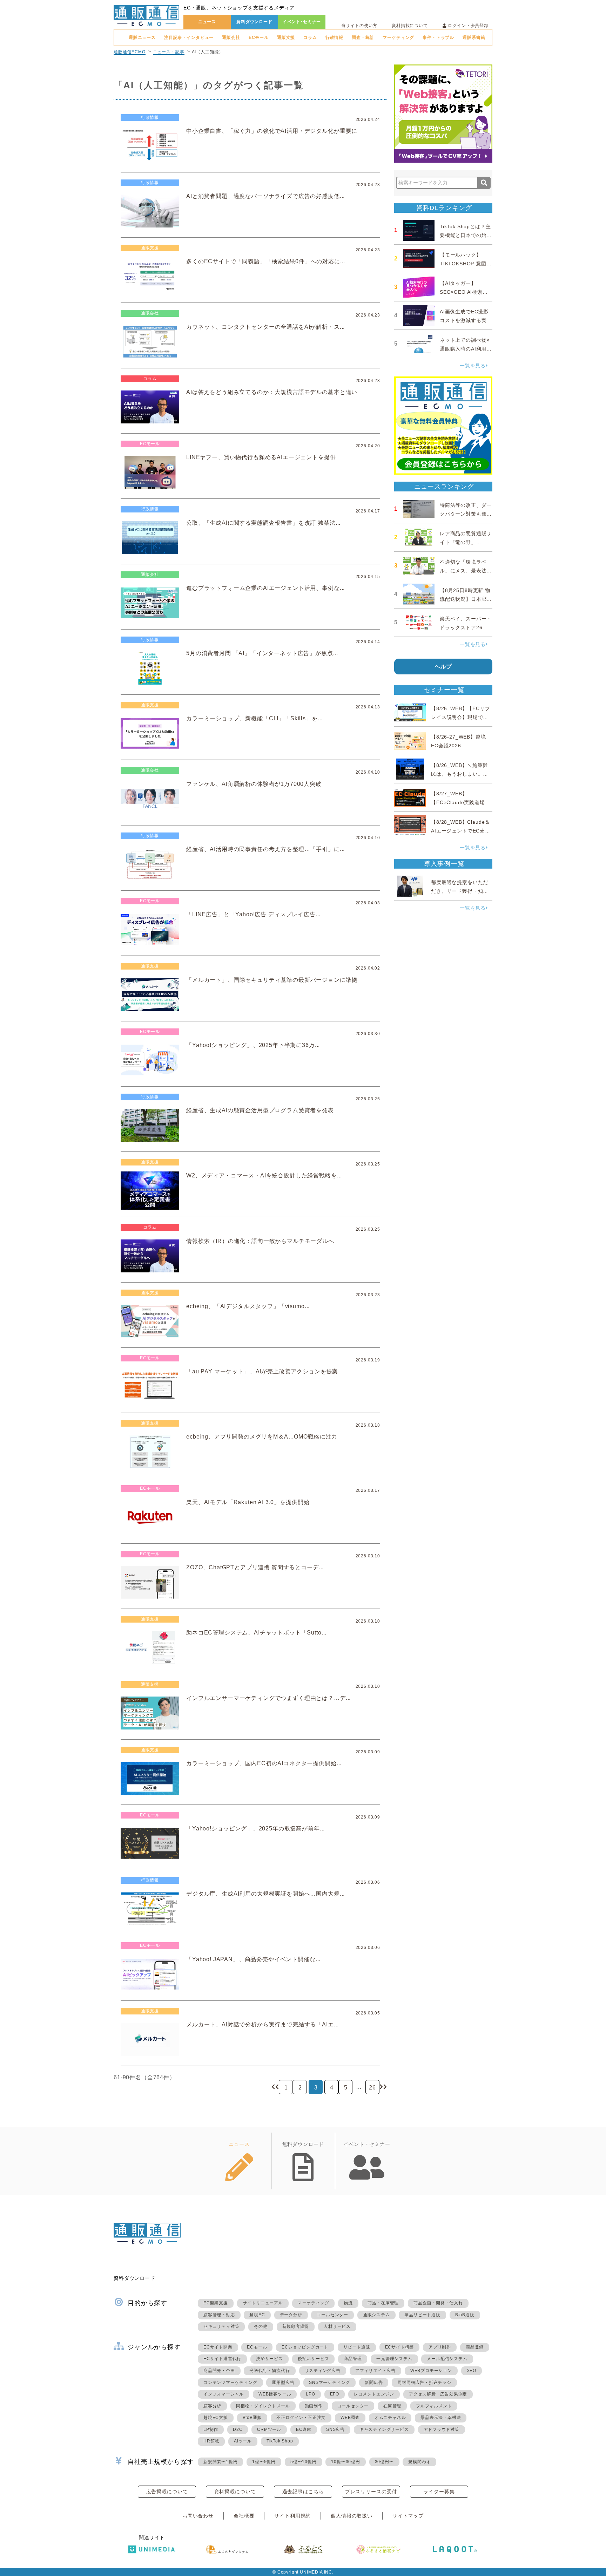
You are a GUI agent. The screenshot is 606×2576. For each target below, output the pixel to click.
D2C (238, 2429)
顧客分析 (212, 2406)
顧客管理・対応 (219, 2315)
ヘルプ (443, 667)
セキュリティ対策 (221, 2326)
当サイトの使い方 (359, 26)
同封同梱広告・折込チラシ (424, 2383)
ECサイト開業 (218, 2347)
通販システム (376, 2315)
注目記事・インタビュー (189, 38)
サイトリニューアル (263, 2303)
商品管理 (353, 2359)
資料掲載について (410, 26)
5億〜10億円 (304, 2462)
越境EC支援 (216, 2418)
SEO (472, 2371)
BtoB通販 (465, 2315)
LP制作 (211, 2429)
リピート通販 (357, 2347)
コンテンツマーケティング (230, 2383)
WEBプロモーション (431, 2371)
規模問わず (419, 2462)
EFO (335, 2394)
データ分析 (291, 2315)
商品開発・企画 (219, 2371)
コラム (310, 38)
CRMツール (269, 2429)
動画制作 (314, 2406)
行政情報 (334, 38)
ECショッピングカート (305, 2347)
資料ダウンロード (254, 22)
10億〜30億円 (345, 2462)
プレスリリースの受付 (371, 2492)
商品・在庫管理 (383, 2303)
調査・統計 (363, 38)
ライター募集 (439, 2492)
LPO (310, 2394)
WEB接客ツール (275, 2394)
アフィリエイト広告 (375, 2371)
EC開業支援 (216, 2303)
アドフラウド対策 (442, 2429)
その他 (261, 2326)
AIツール (243, 2441)
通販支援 (286, 38)
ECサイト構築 (400, 2347)
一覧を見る (473, 366)
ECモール (259, 38)
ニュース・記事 (169, 52)
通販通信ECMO (130, 52)
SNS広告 (335, 2429)
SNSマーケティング (329, 2383)
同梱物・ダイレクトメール (263, 2406)
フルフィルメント (434, 2406)
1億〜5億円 (264, 2462)
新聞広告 (374, 2383)
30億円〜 (384, 2462)
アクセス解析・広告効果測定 (438, 2394)
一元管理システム (394, 2359)
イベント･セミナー (302, 22)
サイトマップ (408, 2516)
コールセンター (332, 2315)
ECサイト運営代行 (222, 2359)
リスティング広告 (323, 2371)
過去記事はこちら (303, 2492)
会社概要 (244, 2516)
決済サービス (270, 2359)
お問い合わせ (198, 2516)
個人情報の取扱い (352, 2516)
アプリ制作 (440, 2347)
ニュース (207, 22)
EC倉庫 (304, 2429)
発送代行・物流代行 (270, 2371)
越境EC (257, 2315)
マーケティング (398, 38)
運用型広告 (283, 2383)
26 (372, 2088)
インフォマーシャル (224, 2394)
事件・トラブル (438, 38)
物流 (348, 2303)
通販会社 (231, 38)
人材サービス (337, 2326)
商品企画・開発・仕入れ (438, 2303)
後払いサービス (314, 2359)
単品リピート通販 (422, 2315)
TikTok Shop (280, 2441)
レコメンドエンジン (374, 2394)
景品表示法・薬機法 (441, 2418)
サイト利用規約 (292, 2516)
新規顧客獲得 (296, 2326)
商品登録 (475, 2347)
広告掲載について (167, 2492)
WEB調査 (350, 2418)
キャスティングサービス (384, 2429)
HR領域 (211, 2441)
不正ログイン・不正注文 (301, 2418)
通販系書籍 (474, 38)
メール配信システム (447, 2359)
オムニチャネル (390, 2418)
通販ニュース (142, 38)
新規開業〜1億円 (220, 2462)
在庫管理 (392, 2406)
